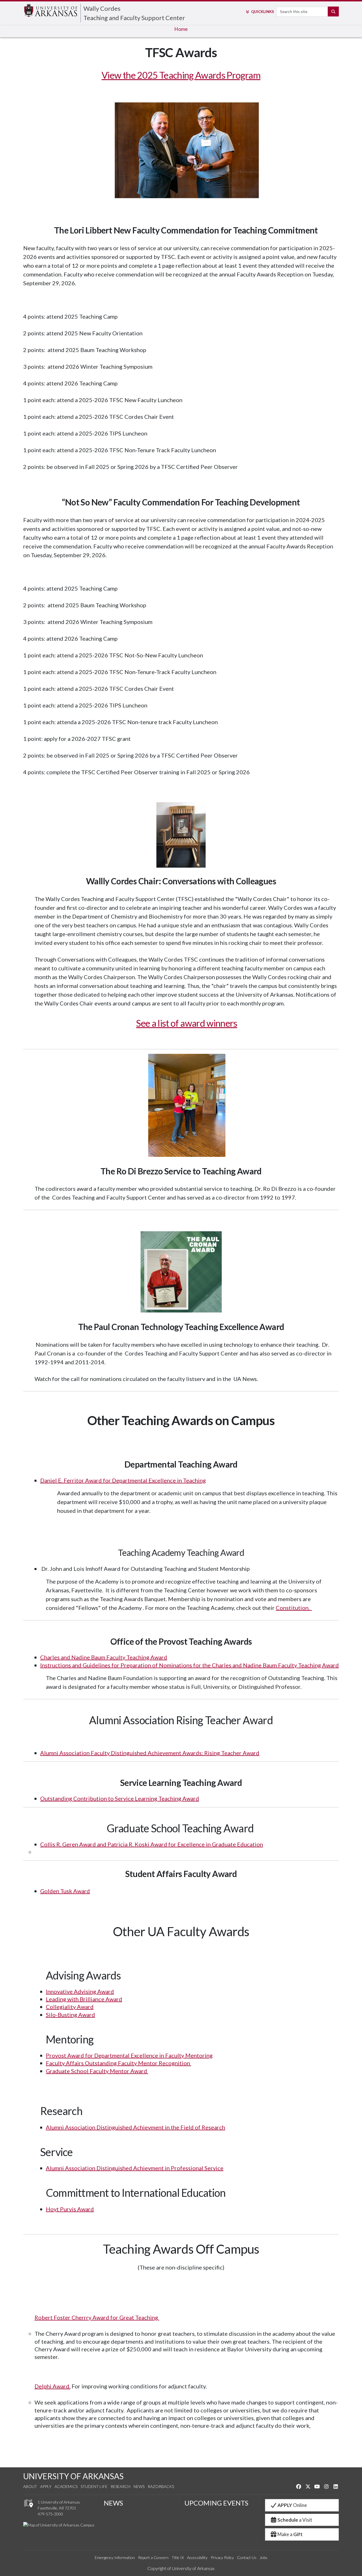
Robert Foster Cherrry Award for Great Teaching (97, 2317)
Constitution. (294, 1608)
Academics (66, 2486)
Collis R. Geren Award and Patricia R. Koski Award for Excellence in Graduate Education (152, 1844)
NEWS (113, 2503)
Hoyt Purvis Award (70, 2209)
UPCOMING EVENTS (216, 2503)
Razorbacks (161, 2486)
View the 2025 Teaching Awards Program (181, 75)
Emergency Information (115, 2557)
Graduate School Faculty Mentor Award (97, 2071)
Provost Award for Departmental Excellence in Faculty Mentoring (129, 2055)
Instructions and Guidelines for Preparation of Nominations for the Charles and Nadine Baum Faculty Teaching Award (189, 1665)
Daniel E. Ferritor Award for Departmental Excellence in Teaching (123, 1480)
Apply (46, 2486)
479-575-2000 (50, 2514)
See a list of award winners (187, 1023)
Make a (290, 2534)
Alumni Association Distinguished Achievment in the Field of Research (135, 2127)
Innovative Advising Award (80, 1991)
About (30, 2486)
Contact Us (247, 2557)
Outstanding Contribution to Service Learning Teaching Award (120, 1798)
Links (262, 12)
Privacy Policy (222, 2557)
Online (292, 2505)
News (139, 2486)
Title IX (178, 2557)
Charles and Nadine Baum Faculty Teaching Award (104, 1657)
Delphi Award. (52, 2386)
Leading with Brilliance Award (84, 1999)
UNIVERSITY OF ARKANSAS (73, 2476)
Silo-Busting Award (70, 2015)
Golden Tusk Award (65, 1891)
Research (120, 2486)
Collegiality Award (70, 2007)
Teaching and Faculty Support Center (134, 13)
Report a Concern (153, 2557)
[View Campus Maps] (28, 2509)
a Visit (295, 2520)
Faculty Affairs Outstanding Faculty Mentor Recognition (118, 2063)
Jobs (264, 2557)
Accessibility (197, 2557)
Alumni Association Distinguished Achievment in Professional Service (135, 2168)
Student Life (94, 2486)
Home (181, 29)
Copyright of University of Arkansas (181, 2568)
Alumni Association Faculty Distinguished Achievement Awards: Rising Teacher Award (150, 1753)
